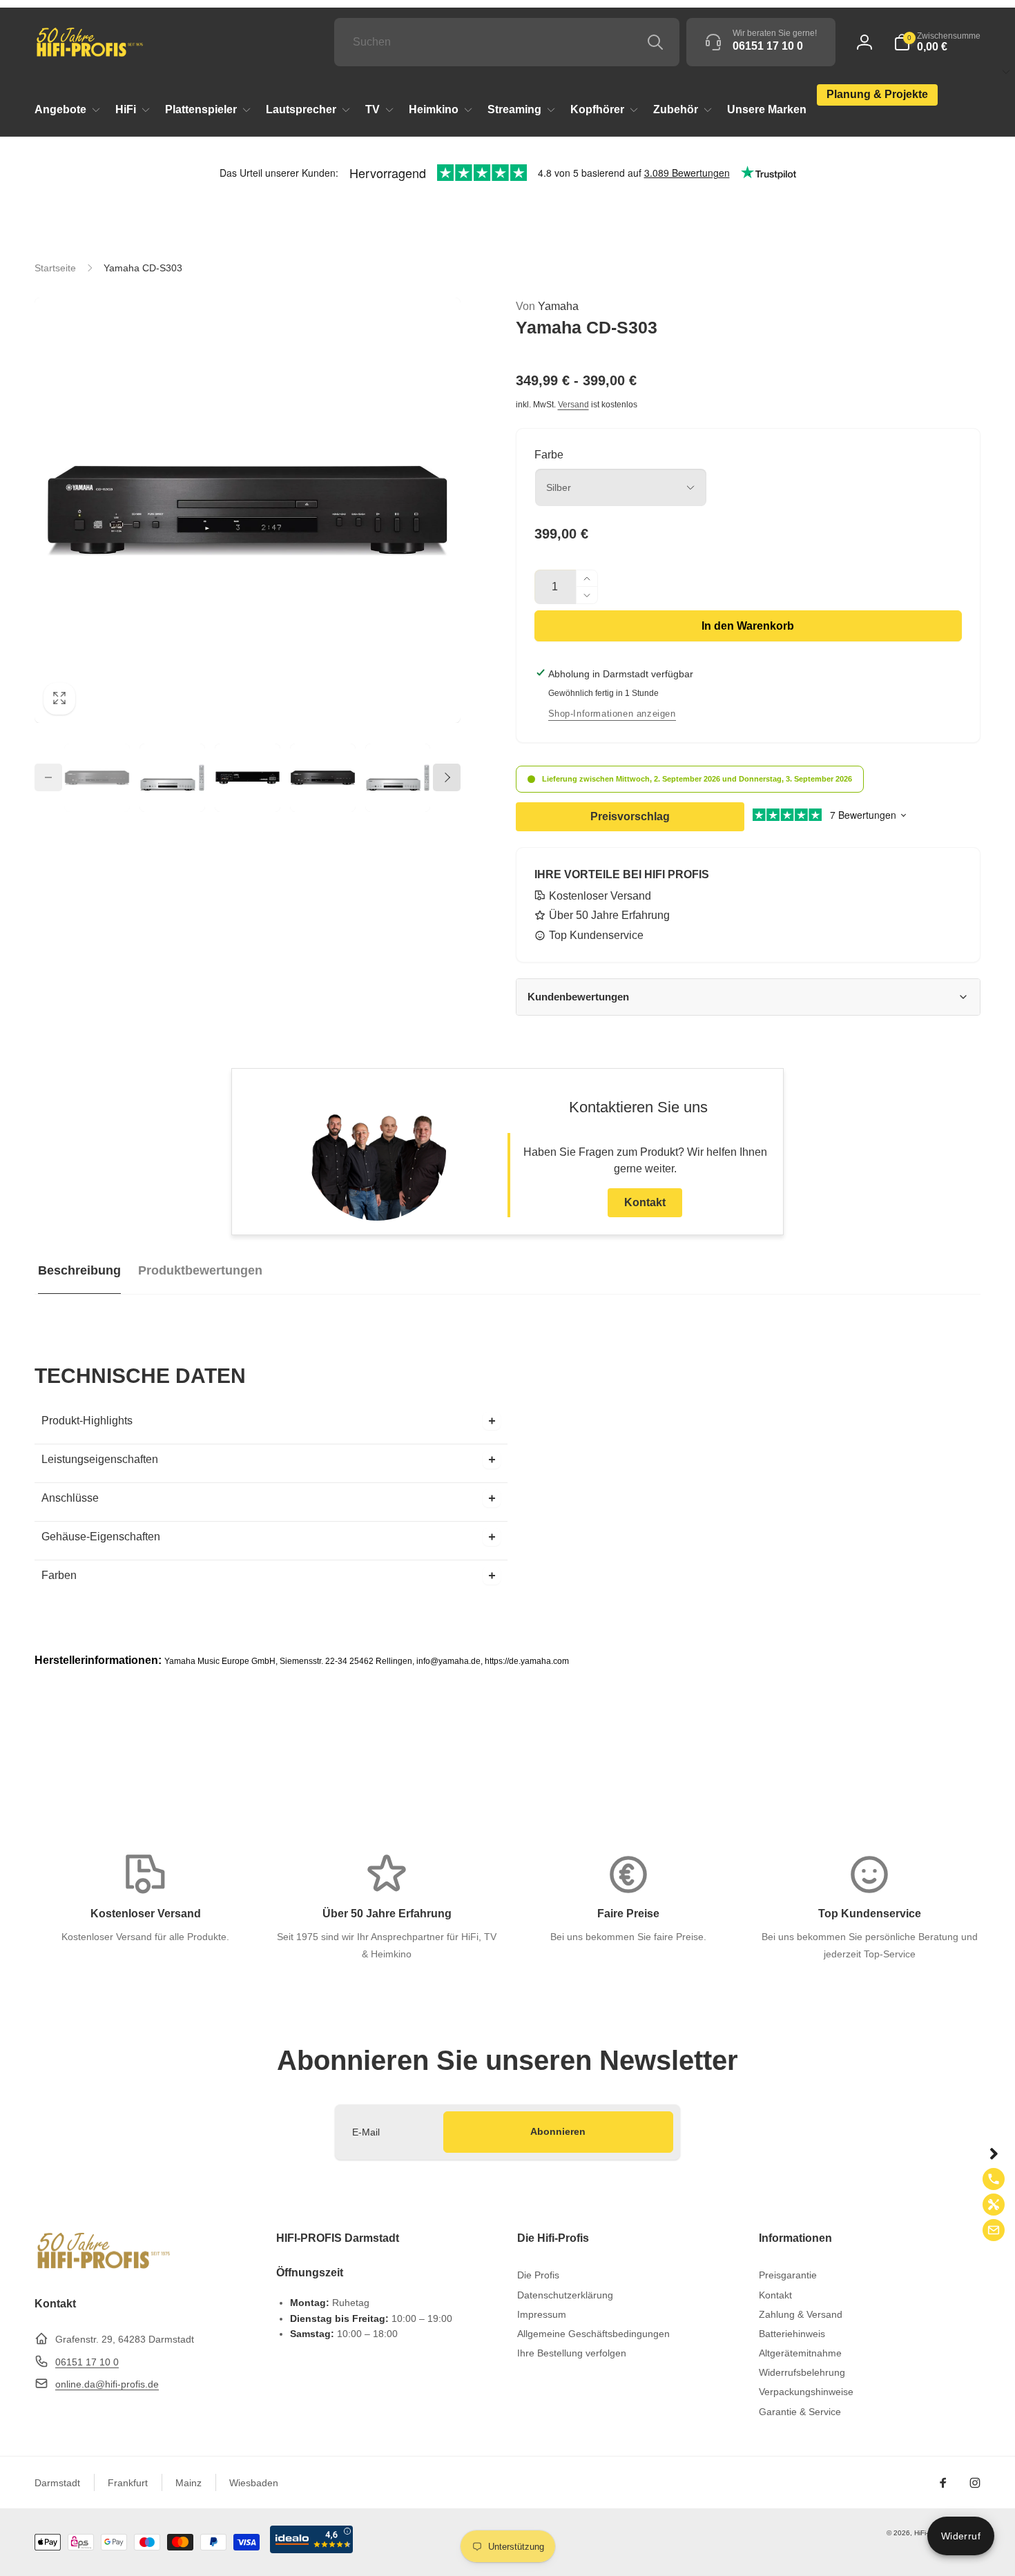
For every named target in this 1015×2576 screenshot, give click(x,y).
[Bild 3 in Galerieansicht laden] (248, 778)
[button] (937, 42)
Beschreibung (79, 1270)
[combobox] (507, 42)
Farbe (549, 455)
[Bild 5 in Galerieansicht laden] (398, 778)
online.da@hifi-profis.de (107, 2384)
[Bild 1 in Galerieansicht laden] (97, 778)
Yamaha (547, 306)
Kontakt (645, 1202)
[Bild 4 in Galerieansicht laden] (323, 778)
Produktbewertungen (200, 1270)
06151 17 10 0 (87, 2362)
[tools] (994, 2205)
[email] (994, 2230)
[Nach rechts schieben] (447, 777)
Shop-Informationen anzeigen (612, 714)
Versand (573, 405)
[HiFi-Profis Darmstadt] (104, 2267)
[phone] (994, 2179)
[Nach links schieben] (48, 777)
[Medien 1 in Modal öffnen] (248, 511)
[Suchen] (655, 42)
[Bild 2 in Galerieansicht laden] (172, 778)
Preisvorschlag (630, 816)
